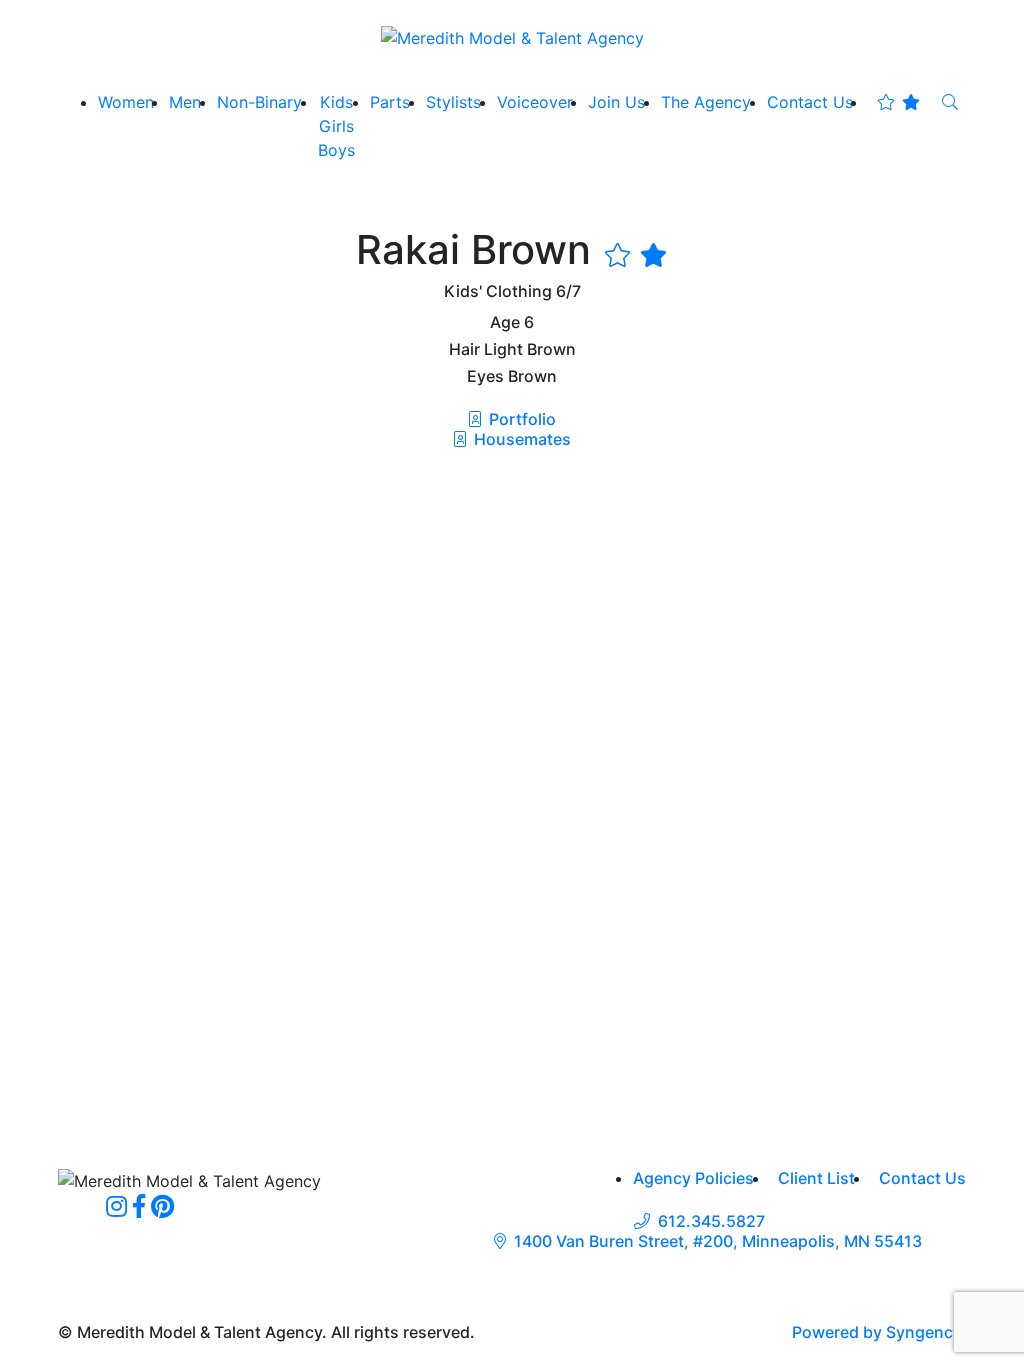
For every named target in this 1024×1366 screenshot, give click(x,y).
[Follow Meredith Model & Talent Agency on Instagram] (116, 1206)
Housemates (520, 439)
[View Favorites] (898, 102)
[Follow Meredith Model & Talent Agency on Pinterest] (162, 1206)
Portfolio (520, 419)
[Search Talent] (950, 102)
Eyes (485, 376)
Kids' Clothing (498, 291)
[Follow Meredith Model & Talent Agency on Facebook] (139, 1206)
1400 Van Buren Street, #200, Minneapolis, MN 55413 (718, 1241)
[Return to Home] (512, 37)
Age (505, 322)
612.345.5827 (711, 1221)
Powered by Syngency (876, 1332)
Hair (464, 349)
